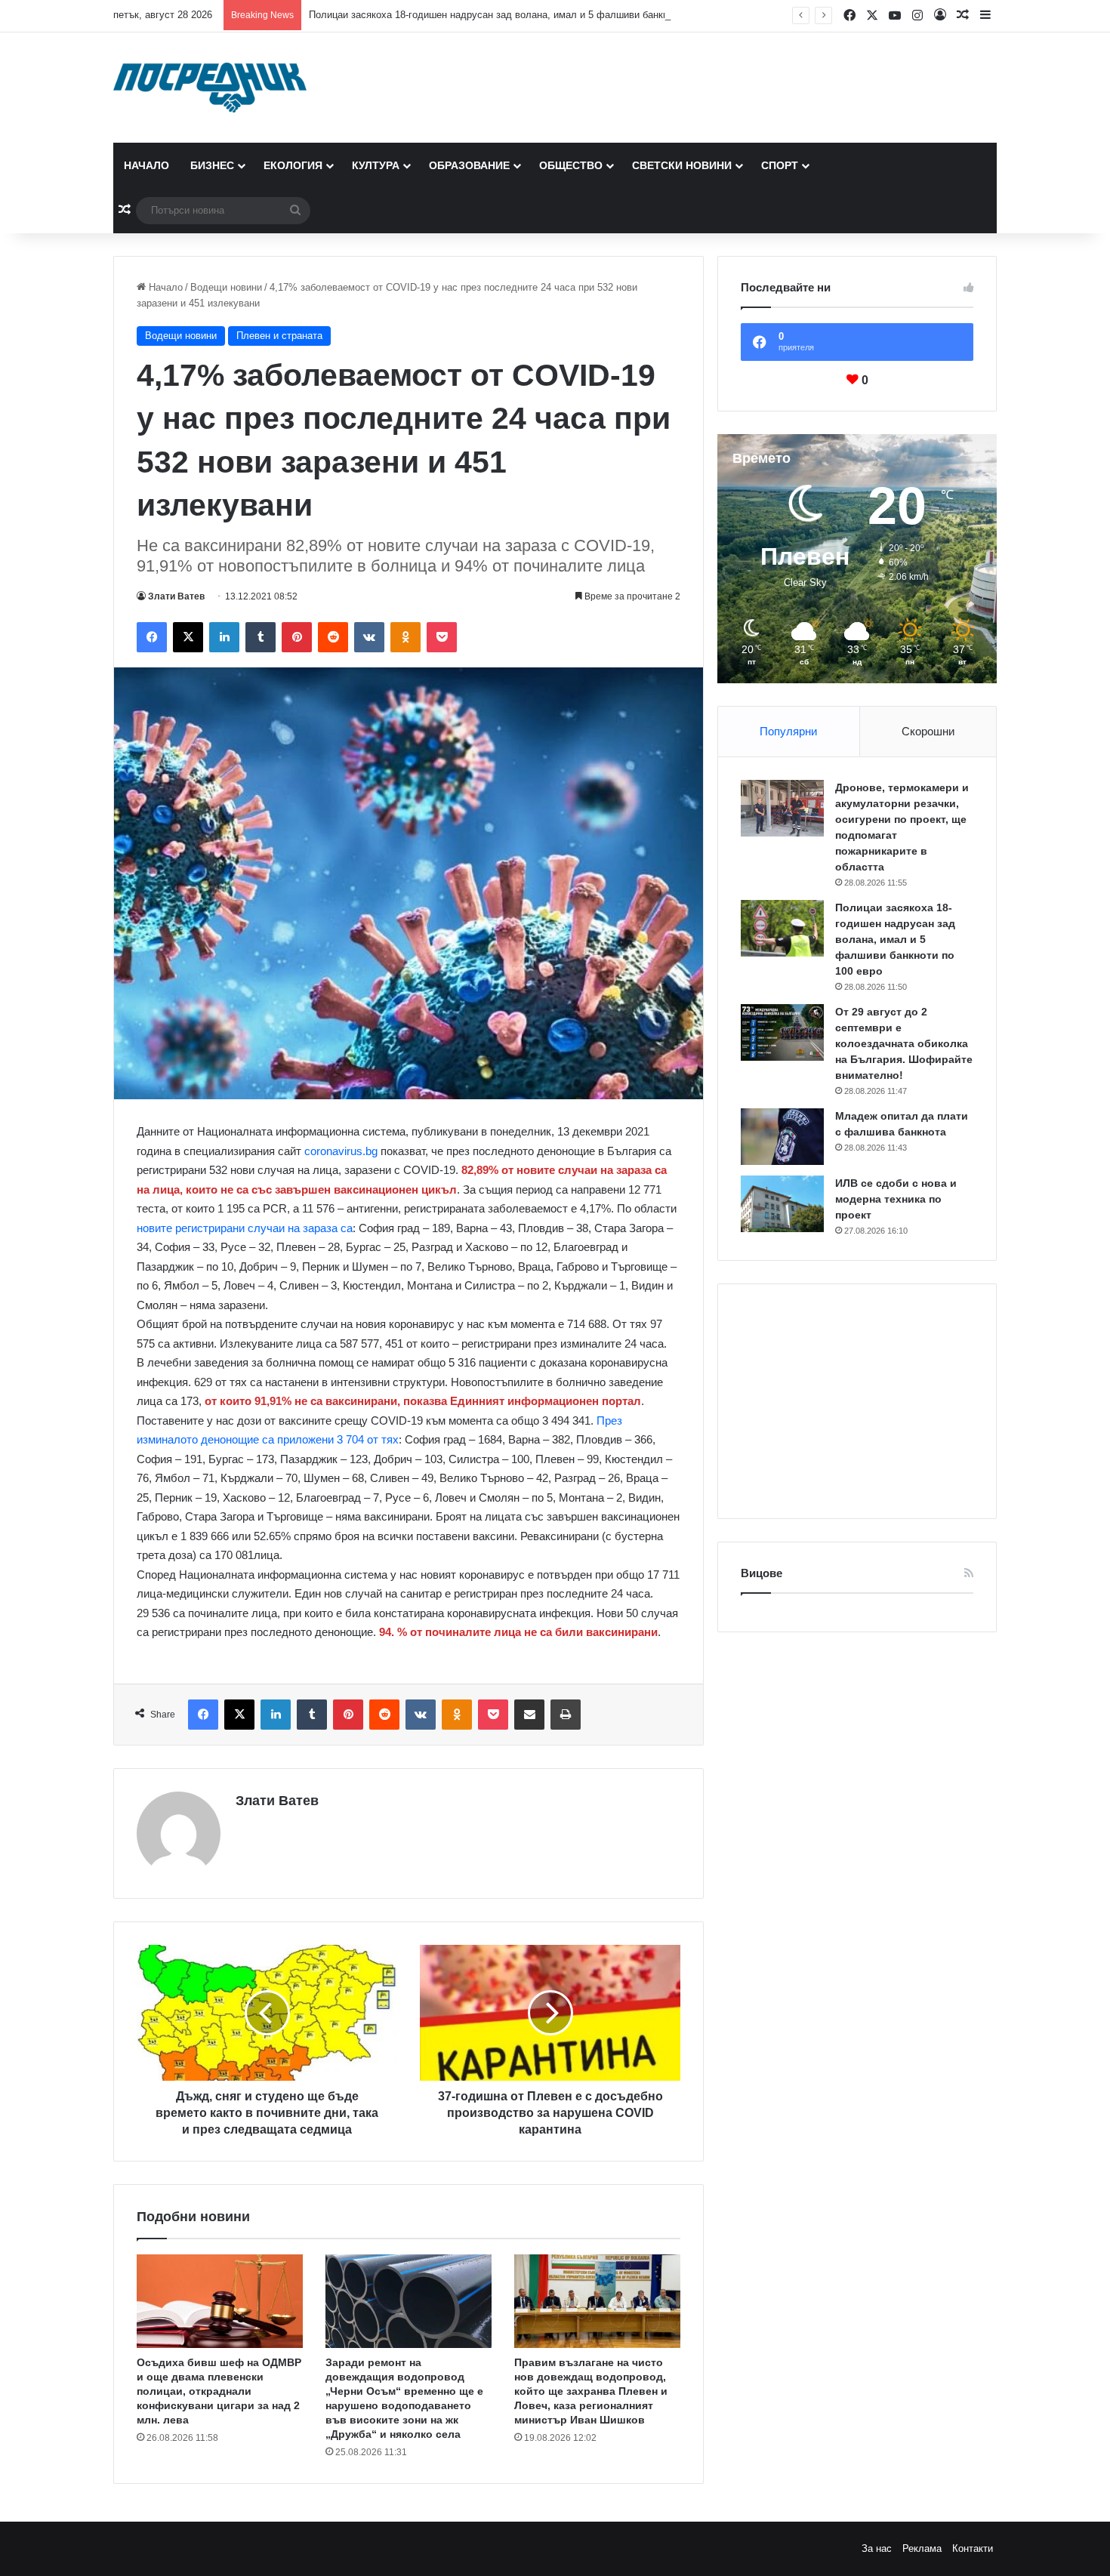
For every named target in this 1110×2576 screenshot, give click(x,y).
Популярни (788, 731)
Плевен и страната (279, 336)
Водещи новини (226, 287)
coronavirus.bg (341, 1151)
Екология (293, 165)
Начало (146, 165)
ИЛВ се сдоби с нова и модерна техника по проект (896, 1199)
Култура (376, 165)
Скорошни (928, 731)
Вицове (762, 1573)
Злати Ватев (176, 596)
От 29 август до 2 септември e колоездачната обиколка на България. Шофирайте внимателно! (904, 1043)
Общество (571, 165)
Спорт (780, 165)
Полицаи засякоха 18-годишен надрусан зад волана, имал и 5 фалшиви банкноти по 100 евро (524, 15)
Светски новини (682, 165)
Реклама (922, 2548)
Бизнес (212, 165)
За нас (877, 2548)
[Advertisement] (857, 1401)
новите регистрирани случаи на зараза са (245, 1228)
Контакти (973, 2548)
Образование (469, 165)
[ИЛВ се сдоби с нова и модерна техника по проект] (782, 1204)
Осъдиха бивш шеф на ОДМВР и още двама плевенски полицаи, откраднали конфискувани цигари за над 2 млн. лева (219, 2391)
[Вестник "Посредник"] (210, 88)
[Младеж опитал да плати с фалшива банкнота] (782, 1137)
